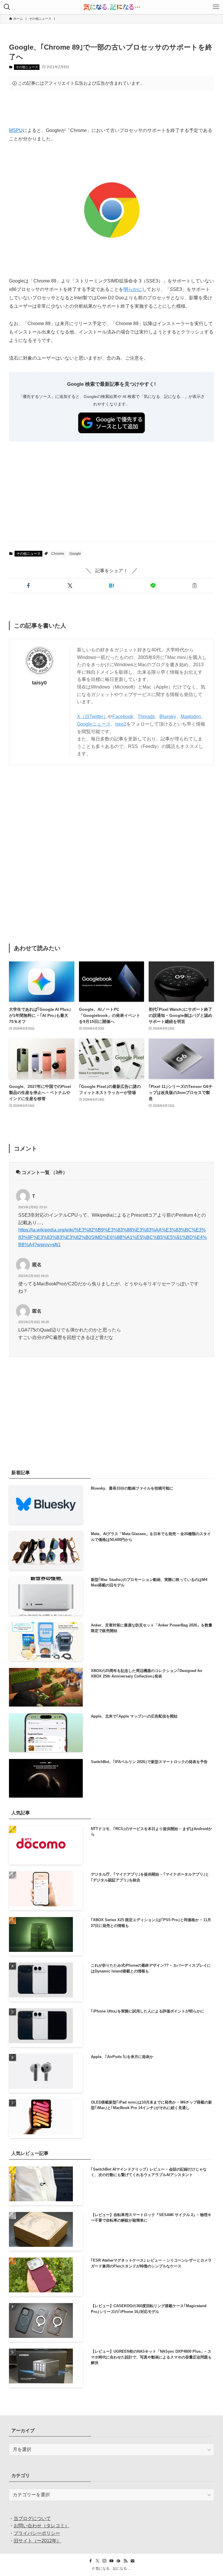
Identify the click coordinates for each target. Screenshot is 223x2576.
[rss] (125, 2561)
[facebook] (91, 2561)
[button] (29, 586)
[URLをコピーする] (194, 586)
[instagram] (105, 2561)
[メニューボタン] (216, 7)
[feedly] (118, 2561)
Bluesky (168, 717)
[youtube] (111, 2561)
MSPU (16, 130)
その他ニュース (27, 67)
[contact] (132, 2561)
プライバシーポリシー (37, 2533)
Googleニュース (94, 724)
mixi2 (121, 724)
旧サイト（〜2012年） (37, 2541)
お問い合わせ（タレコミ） (42, 2526)
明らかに (133, 289)
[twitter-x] (98, 2561)
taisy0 (39, 683)
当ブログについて (32, 2518)
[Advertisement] (112, 108)
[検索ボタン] (7, 7)
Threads (146, 717)
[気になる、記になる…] (111, 7)
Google (75, 554)
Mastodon (191, 717)
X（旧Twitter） (92, 717)
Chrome (58, 554)
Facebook (123, 717)
